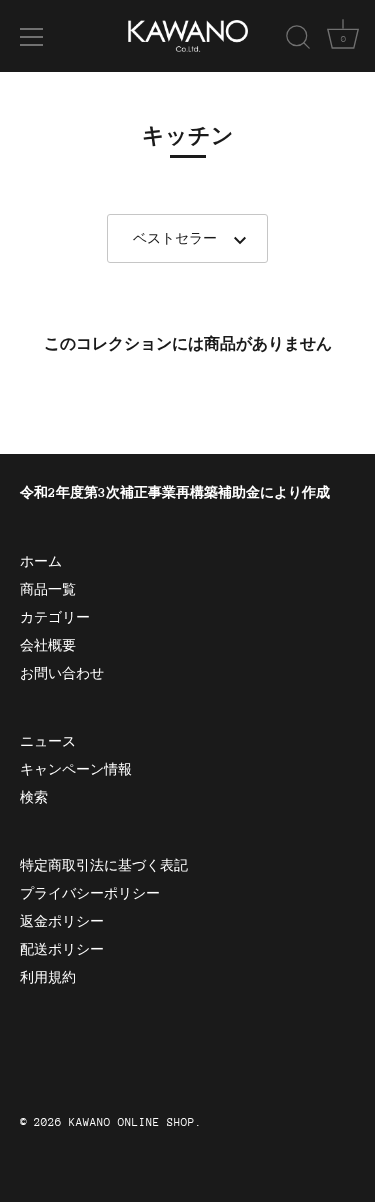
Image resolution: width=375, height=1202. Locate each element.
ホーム (41, 561)
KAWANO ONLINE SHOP (132, 1122)
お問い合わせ (62, 673)
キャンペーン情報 (76, 769)
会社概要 (48, 645)
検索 (34, 797)
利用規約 (48, 977)
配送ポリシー (62, 949)
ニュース (48, 741)
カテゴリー (55, 617)
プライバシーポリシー (90, 893)
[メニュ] (32, 37)
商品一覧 (48, 589)
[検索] (298, 40)
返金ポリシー (62, 921)
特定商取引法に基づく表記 (104, 865)
